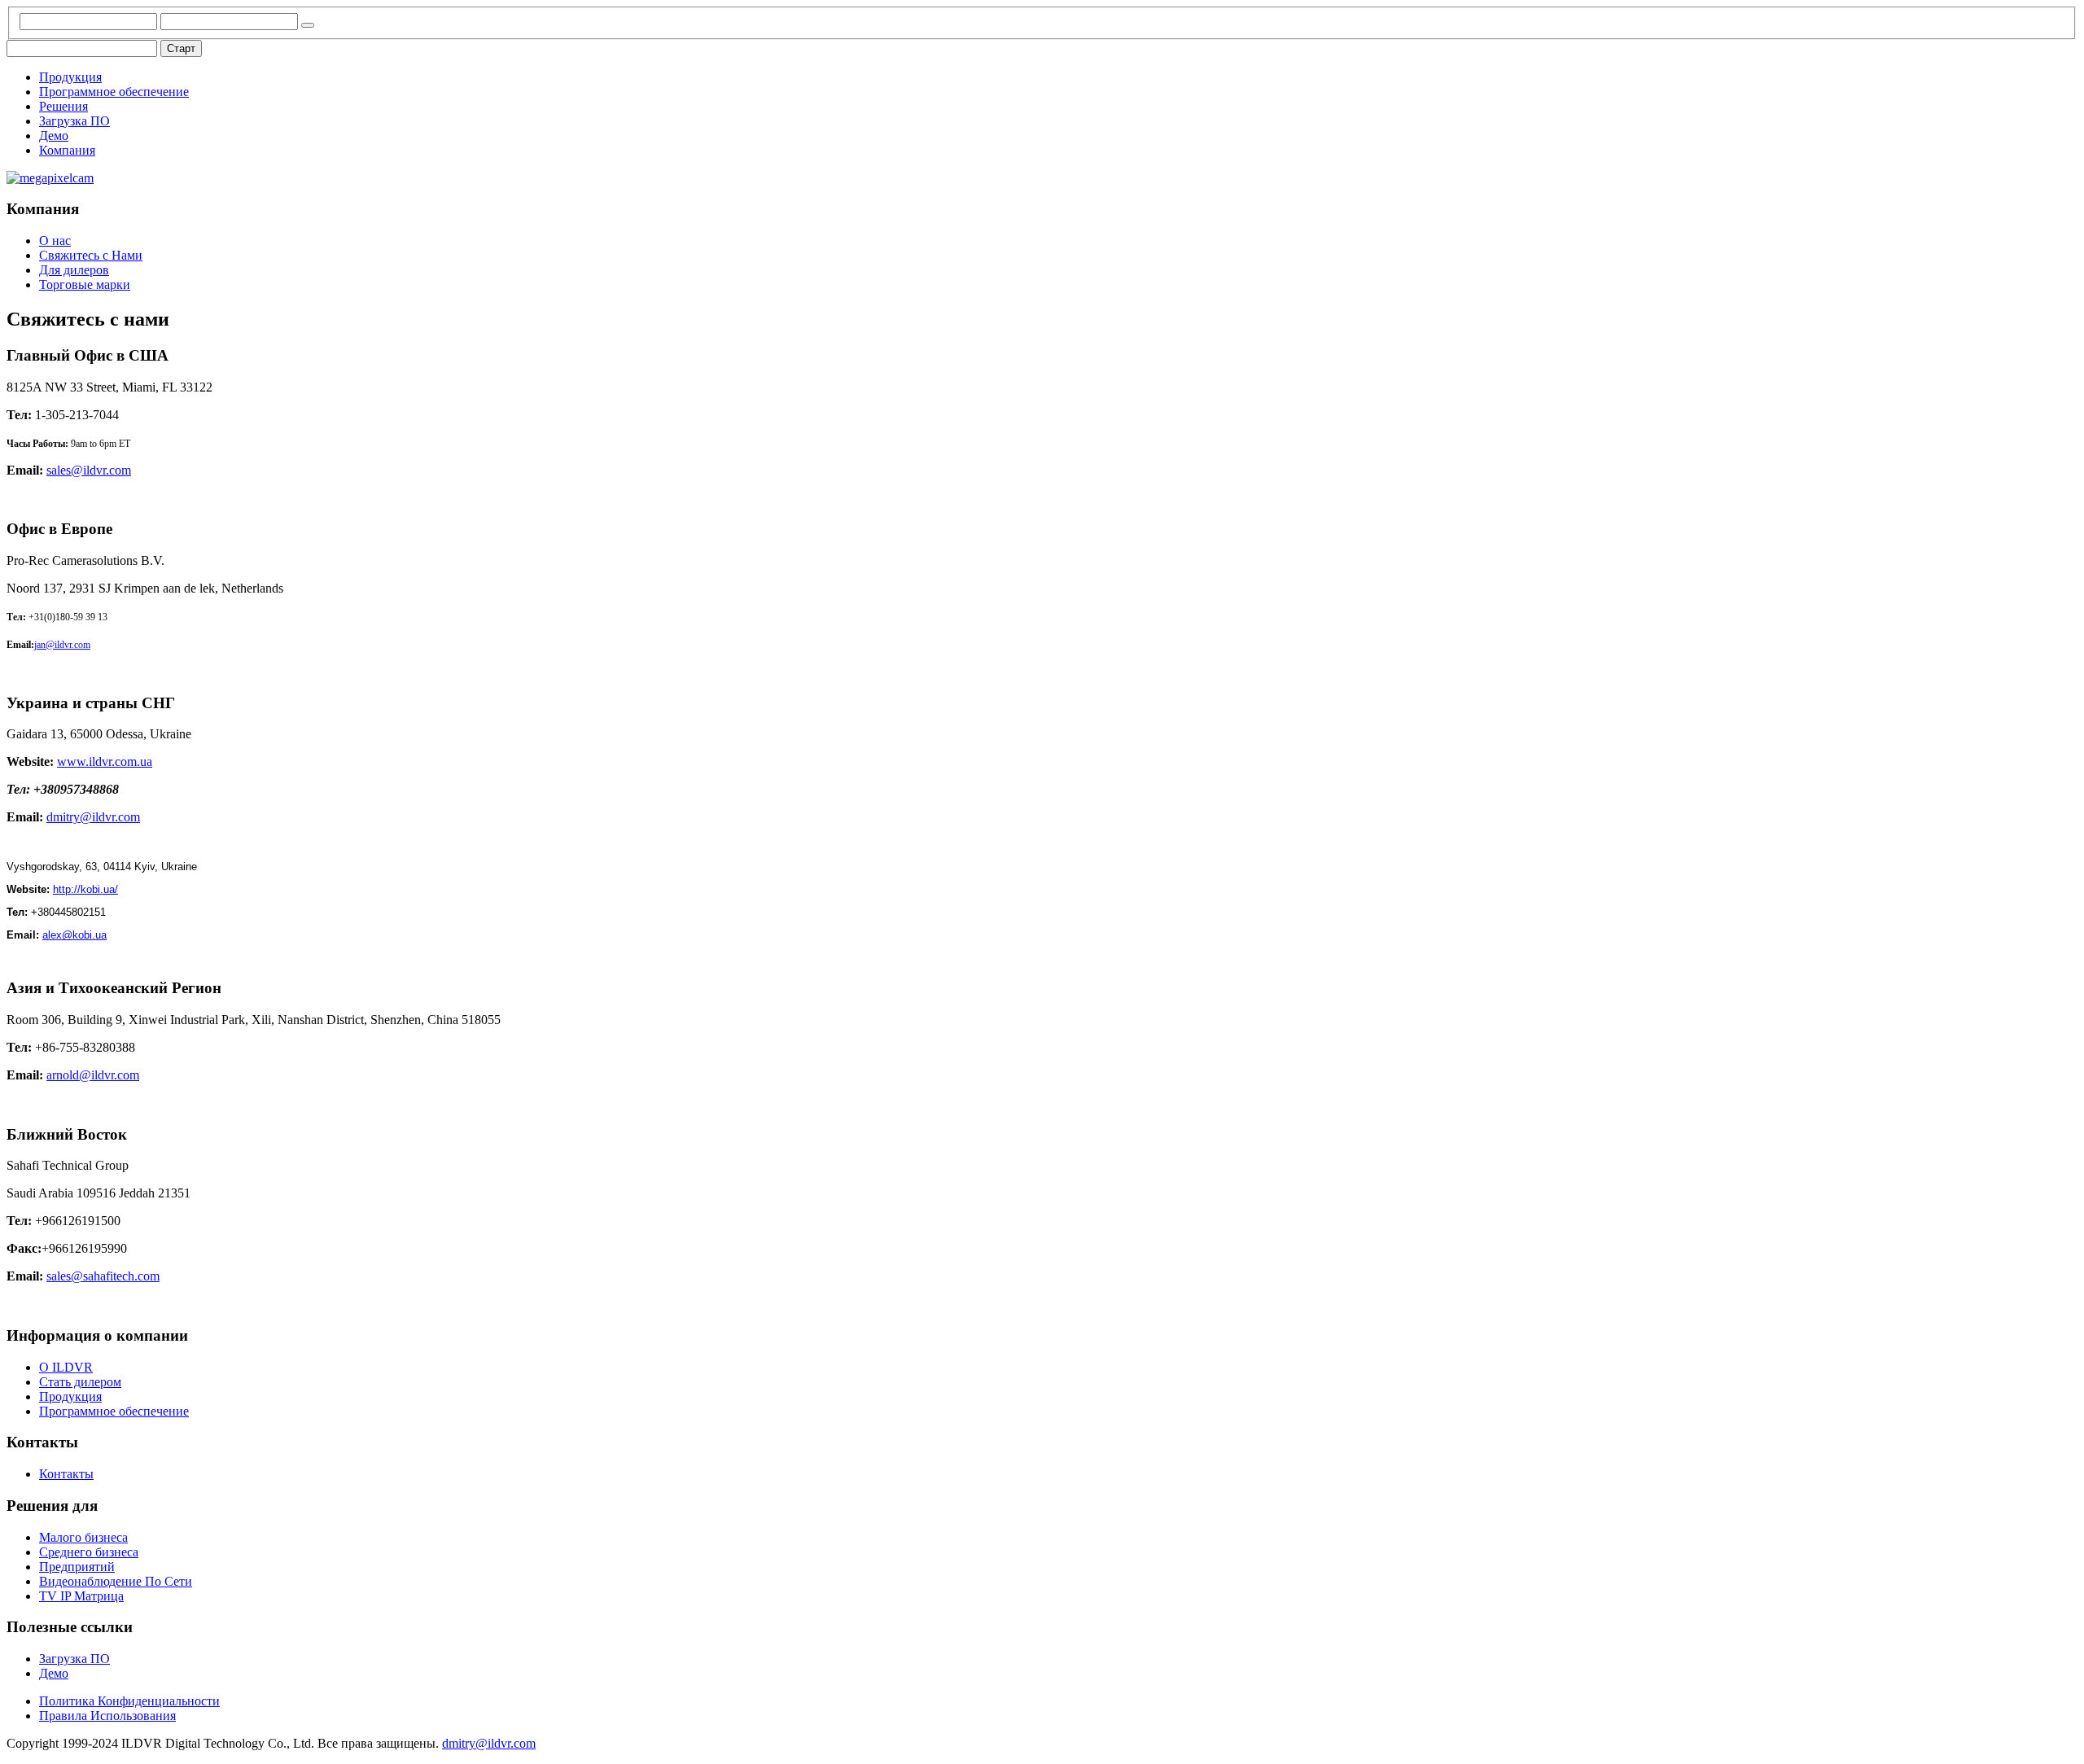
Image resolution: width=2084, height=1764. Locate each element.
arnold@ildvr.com (93, 1075)
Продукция (70, 77)
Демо (54, 136)
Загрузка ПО (74, 121)
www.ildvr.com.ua (105, 762)
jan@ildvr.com (62, 645)
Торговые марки (85, 285)
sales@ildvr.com (89, 470)
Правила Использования (107, 1716)
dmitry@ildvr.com (93, 817)
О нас (55, 241)
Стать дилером (80, 1382)
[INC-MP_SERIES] (50, 178)
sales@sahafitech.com (103, 1276)
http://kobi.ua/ (85, 889)
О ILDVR (66, 1367)
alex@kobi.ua (74, 935)
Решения (63, 106)
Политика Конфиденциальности (129, 1701)
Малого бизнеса (83, 1537)
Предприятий (77, 1567)
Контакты (66, 1474)
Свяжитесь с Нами (91, 255)
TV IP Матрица (81, 1596)
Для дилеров (74, 270)
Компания (67, 150)
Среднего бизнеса (89, 1552)
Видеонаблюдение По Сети (116, 1581)
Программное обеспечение (114, 92)
